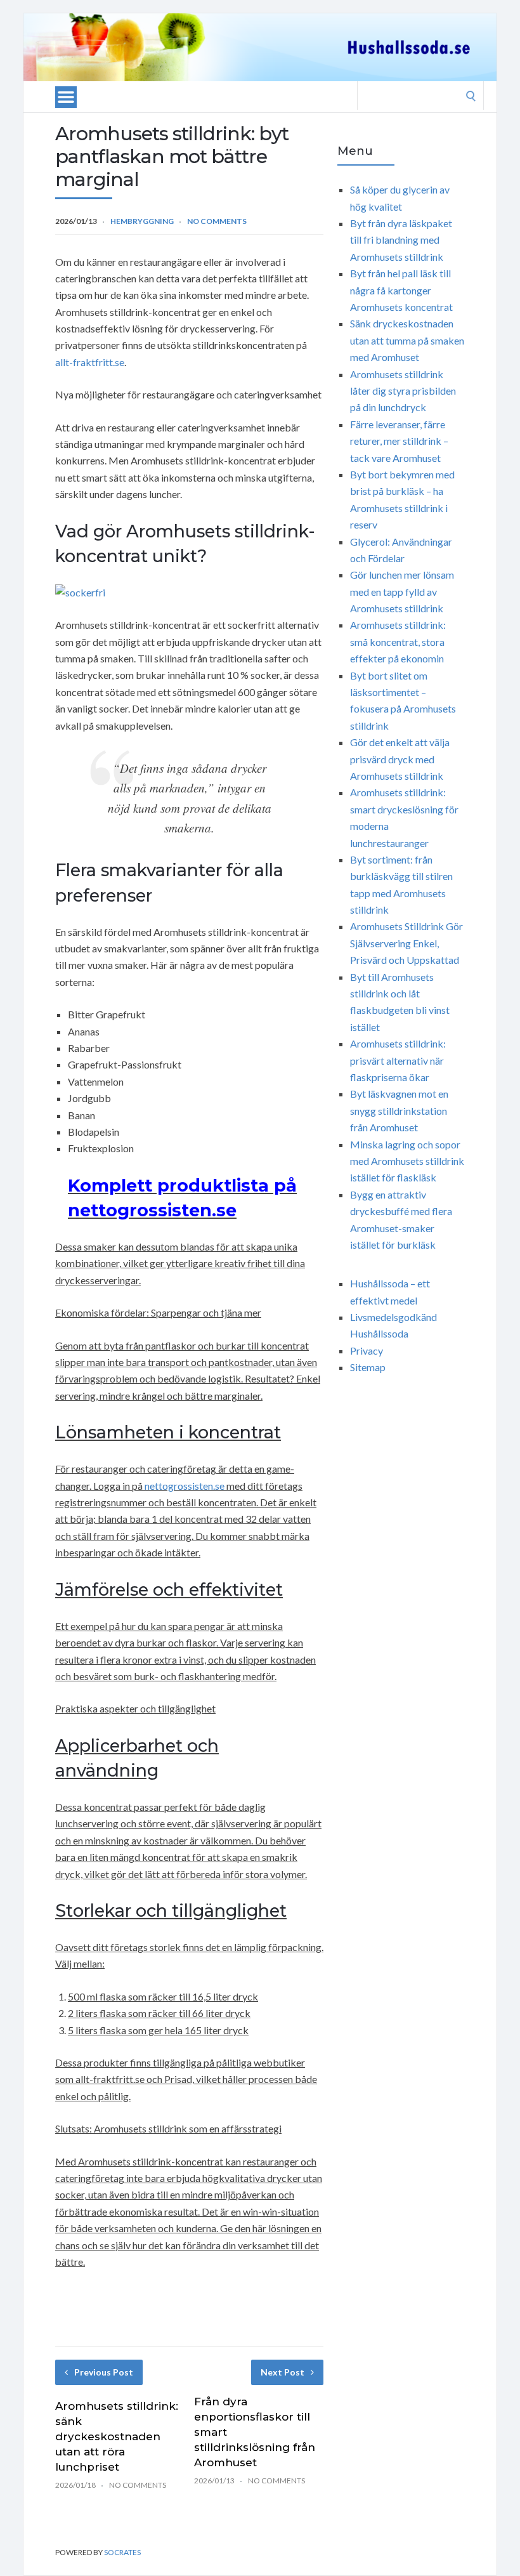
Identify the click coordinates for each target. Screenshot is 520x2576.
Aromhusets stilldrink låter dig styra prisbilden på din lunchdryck (403, 391)
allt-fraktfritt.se (90, 362)
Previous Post (104, 2372)
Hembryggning (142, 221)
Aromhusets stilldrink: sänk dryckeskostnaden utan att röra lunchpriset (117, 2436)
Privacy (367, 1350)
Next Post (283, 2372)
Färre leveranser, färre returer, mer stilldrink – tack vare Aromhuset (399, 441)
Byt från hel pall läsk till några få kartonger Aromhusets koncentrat (401, 290)
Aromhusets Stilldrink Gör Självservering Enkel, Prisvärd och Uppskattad (406, 943)
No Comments (217, 221)
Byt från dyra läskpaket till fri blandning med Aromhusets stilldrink (401, 240)
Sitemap (368, 1367)
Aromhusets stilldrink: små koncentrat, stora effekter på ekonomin (398, 641)
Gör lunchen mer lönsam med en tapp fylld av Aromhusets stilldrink (402, 591)
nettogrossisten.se (185, 1486)
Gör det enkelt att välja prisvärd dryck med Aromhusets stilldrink (400, 759)
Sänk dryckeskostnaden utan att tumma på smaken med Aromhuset (407, 340)
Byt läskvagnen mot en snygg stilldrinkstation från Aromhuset (399, 1110)
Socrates (122, 2552)
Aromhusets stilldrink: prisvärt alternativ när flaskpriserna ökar (398, 1060)
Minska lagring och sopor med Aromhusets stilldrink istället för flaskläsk (407, 1161)
